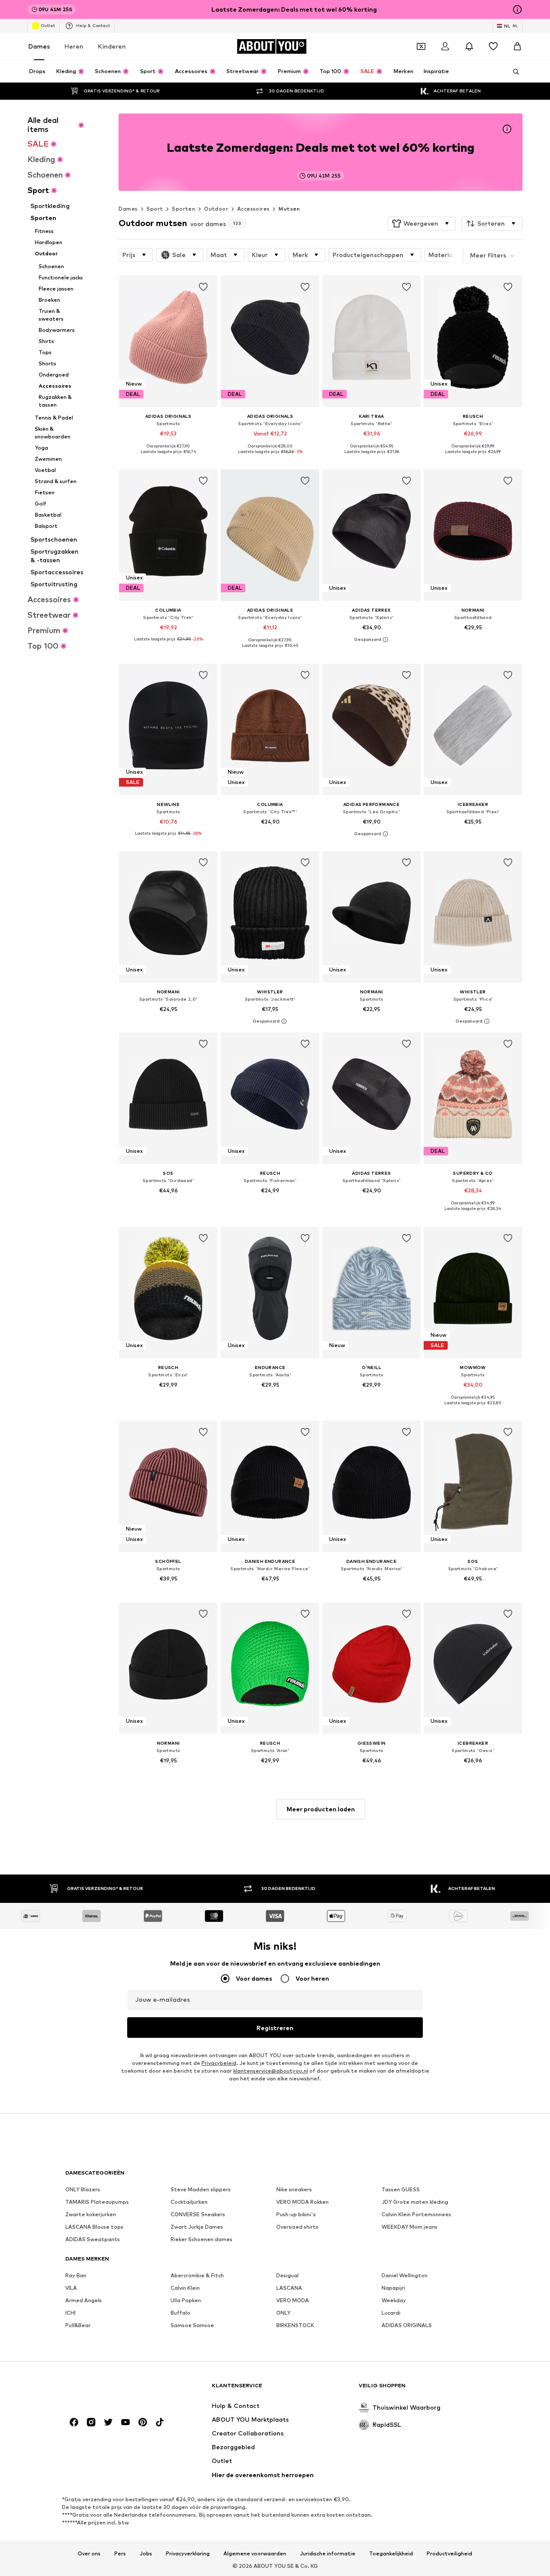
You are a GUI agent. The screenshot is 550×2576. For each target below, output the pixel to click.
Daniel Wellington (405, 2275)
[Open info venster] (517, 9)
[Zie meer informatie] (168, 458)
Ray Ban (76, 2275)
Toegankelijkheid (391, 2553)
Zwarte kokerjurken (91, 2214)
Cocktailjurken (189, 2202)
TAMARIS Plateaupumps (97, 2202)
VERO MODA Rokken (302, 2202)
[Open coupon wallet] (421, 46)
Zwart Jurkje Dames (197, 2227)
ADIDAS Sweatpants (93, 2239)
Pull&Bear (78, 2325)
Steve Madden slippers (201, 2189)
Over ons (89, 2553)
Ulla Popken (186, 2300)
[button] (422, 224)
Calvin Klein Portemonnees (416, 2214)
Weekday (394, 2300)
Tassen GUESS (401, 2189)
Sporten (183, 209)
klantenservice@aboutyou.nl (271, 2071)
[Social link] (74, 2422)
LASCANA (289, 2288)
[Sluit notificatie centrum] (469, 46)
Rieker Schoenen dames (202, 2239)
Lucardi (391, 2313)
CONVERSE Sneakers (198, 2214)
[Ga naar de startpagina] (112, 2389)
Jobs (146, 2553)
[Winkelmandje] (517, 46)
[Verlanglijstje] (493, 46)
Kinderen (112, 46)
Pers (120, 2553)
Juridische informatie (328, 2553)
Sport (155, 209)
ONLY (283, 2313)
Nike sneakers (294, 2189)
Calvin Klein (185, 2288)
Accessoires (253, 209)
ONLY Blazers (83, 2189)
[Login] (445, 46)
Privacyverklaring (188, 2553)
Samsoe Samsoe (192, 2325)
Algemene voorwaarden (255, 2553)
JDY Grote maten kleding (415, 2202)
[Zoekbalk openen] (513, 72)
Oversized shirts (297, 2227)
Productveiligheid (449, 2553)
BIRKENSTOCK (295, 2325)
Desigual (287, 2275)
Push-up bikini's (296, 2214)
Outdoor (216, 209)
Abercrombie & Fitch (197, 2275)
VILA (71, 2288)
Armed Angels (84, 2300)
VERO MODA (293, 2300)
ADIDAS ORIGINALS (407, 2325)
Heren (74, 46)
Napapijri (393, 2288)
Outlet (48, 25)
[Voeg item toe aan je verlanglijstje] (204, 287)
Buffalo (180, 2313)
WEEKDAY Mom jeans (409, 2227)
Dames (39, 46)
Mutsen (289, 209)
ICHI (70, 2313)
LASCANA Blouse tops (94, 2227)
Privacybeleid (219, 2063)
